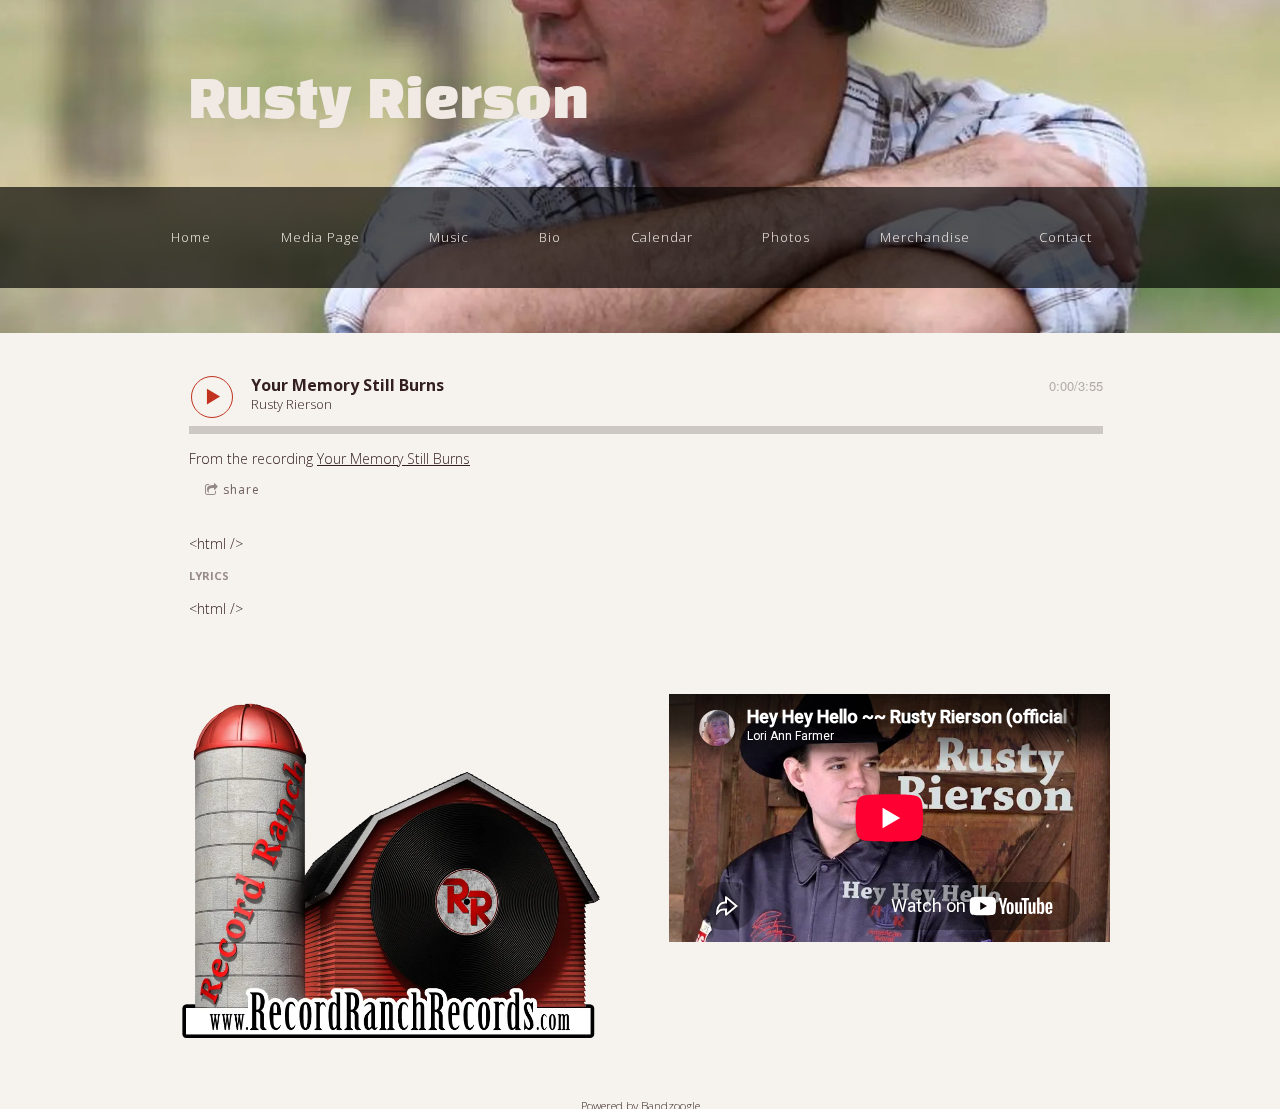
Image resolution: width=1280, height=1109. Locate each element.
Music (449, 237)
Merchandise (925, 237)
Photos (786, 237)
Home (191, 237)
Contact (1065, 237)
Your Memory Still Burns (393, 458)
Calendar (662, 237)
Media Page (320, 237)
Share (241, 489)
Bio (550, 237)
